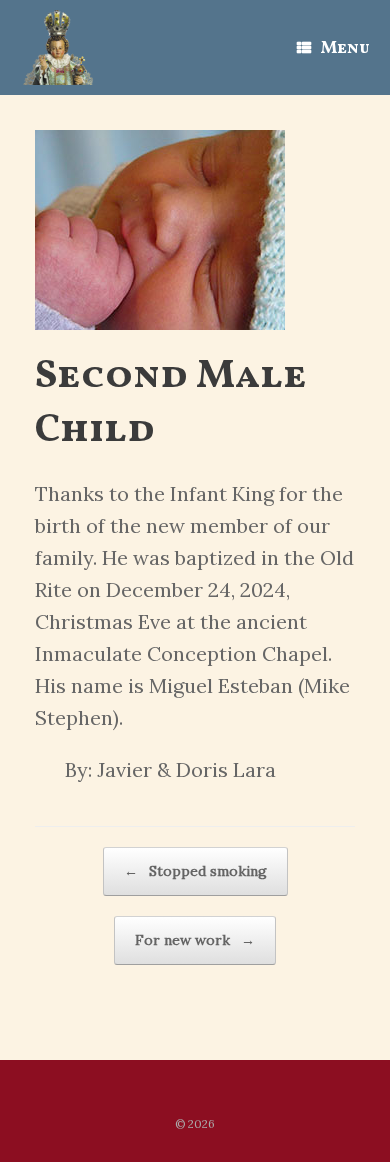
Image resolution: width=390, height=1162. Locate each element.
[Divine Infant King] (57, 47)
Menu (345, 48)
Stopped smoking (195, 871)
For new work (195, 940)
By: (78, 769)
